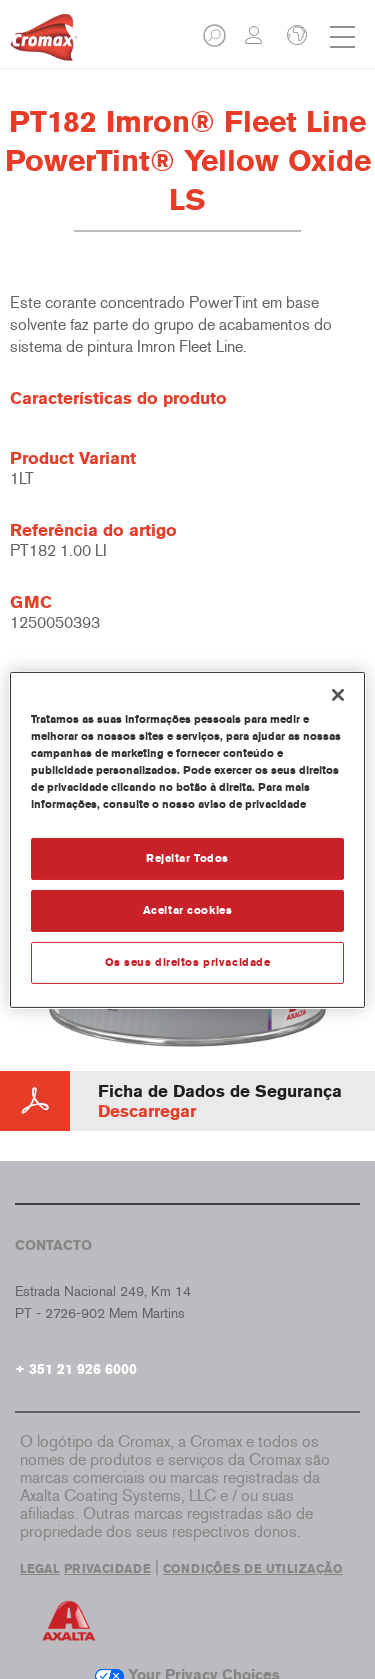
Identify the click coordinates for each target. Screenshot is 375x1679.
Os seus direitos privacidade (188, 962)
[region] (187, 839)
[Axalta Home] (44, 45)
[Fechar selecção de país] (295, 37)
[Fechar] (338, 694)
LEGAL (40, 1569)
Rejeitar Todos (187, 858)
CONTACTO (53, 1245)
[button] (216, 41)
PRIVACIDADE (107, 1569)
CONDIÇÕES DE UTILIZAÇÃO (253, 1569)
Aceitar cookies (188, 910)
